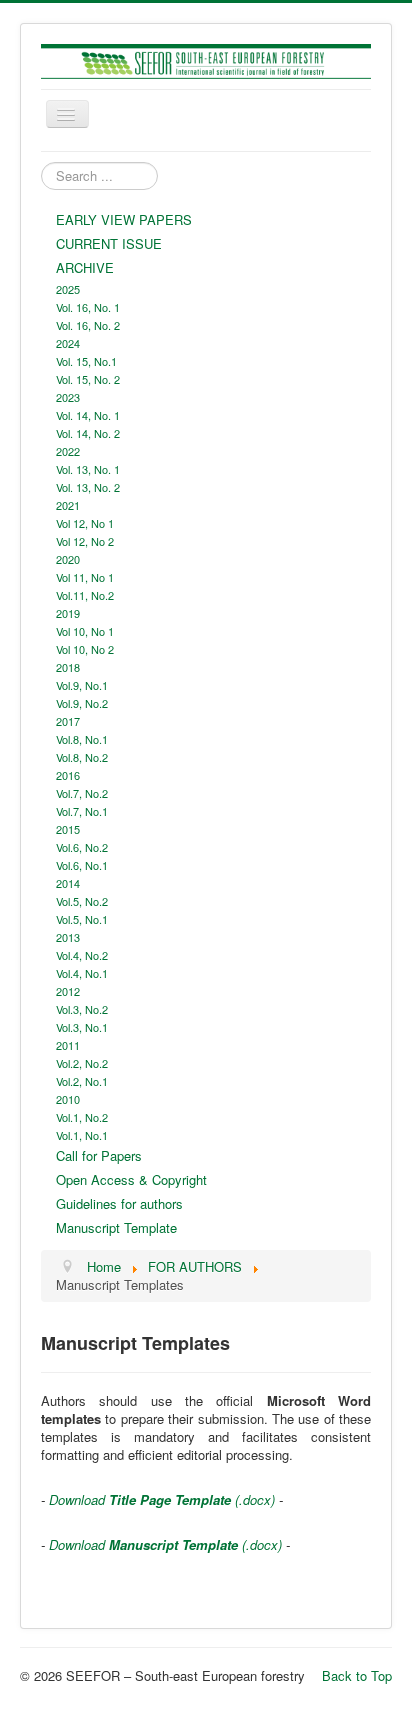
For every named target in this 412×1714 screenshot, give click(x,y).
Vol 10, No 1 (85, 631)
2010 (68, 1099)
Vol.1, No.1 (82, 1135)
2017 (68, 721)
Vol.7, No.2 (82, 793)
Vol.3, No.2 (82, 1009)
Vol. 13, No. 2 (88, 487)
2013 (68, 937)
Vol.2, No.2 (82, 1063)
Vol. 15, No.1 (86, 361)
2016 (68, 775)
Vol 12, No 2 (85, 541)
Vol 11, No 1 (85, 577)
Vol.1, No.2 (82, 1117)
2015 (68, 829)
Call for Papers (99, 1155)
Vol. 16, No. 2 (88, 325)
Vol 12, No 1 (85, 523)
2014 (68, 883)
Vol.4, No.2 (82, 955)
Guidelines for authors (119, 1203)
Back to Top (357, 1675)
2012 (68, 991)
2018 (68, 667)
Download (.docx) (160, 1499)
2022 (68, 451)
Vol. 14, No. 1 (88, 415)
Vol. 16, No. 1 (88, 307)
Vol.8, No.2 (82, 757)
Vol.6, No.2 (82, 847)
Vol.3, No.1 (82, 1027)
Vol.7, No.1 (82, 811)
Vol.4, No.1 (82, 973)
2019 (68, 613)
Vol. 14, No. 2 (88, 433)
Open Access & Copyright (131, 1179)
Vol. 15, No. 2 (88, 379)
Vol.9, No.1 (82, 685)
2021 (68, 505)
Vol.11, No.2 (85, 595)
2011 (68, 1045)
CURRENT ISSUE (109, 243)
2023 (68, 397)
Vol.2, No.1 (82, 1081)
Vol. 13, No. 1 (88, 469)
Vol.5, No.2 (82, 901)
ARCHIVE (85, 267)
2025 (68, 289)
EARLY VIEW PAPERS (124, 219)
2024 (68, 343)
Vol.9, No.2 (82, 703)
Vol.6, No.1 (82, 865)
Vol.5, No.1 (82, 919)
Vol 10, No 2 (85, 649)
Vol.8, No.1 (82, 739)
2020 (68, 559)
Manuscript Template (116, 1227)
